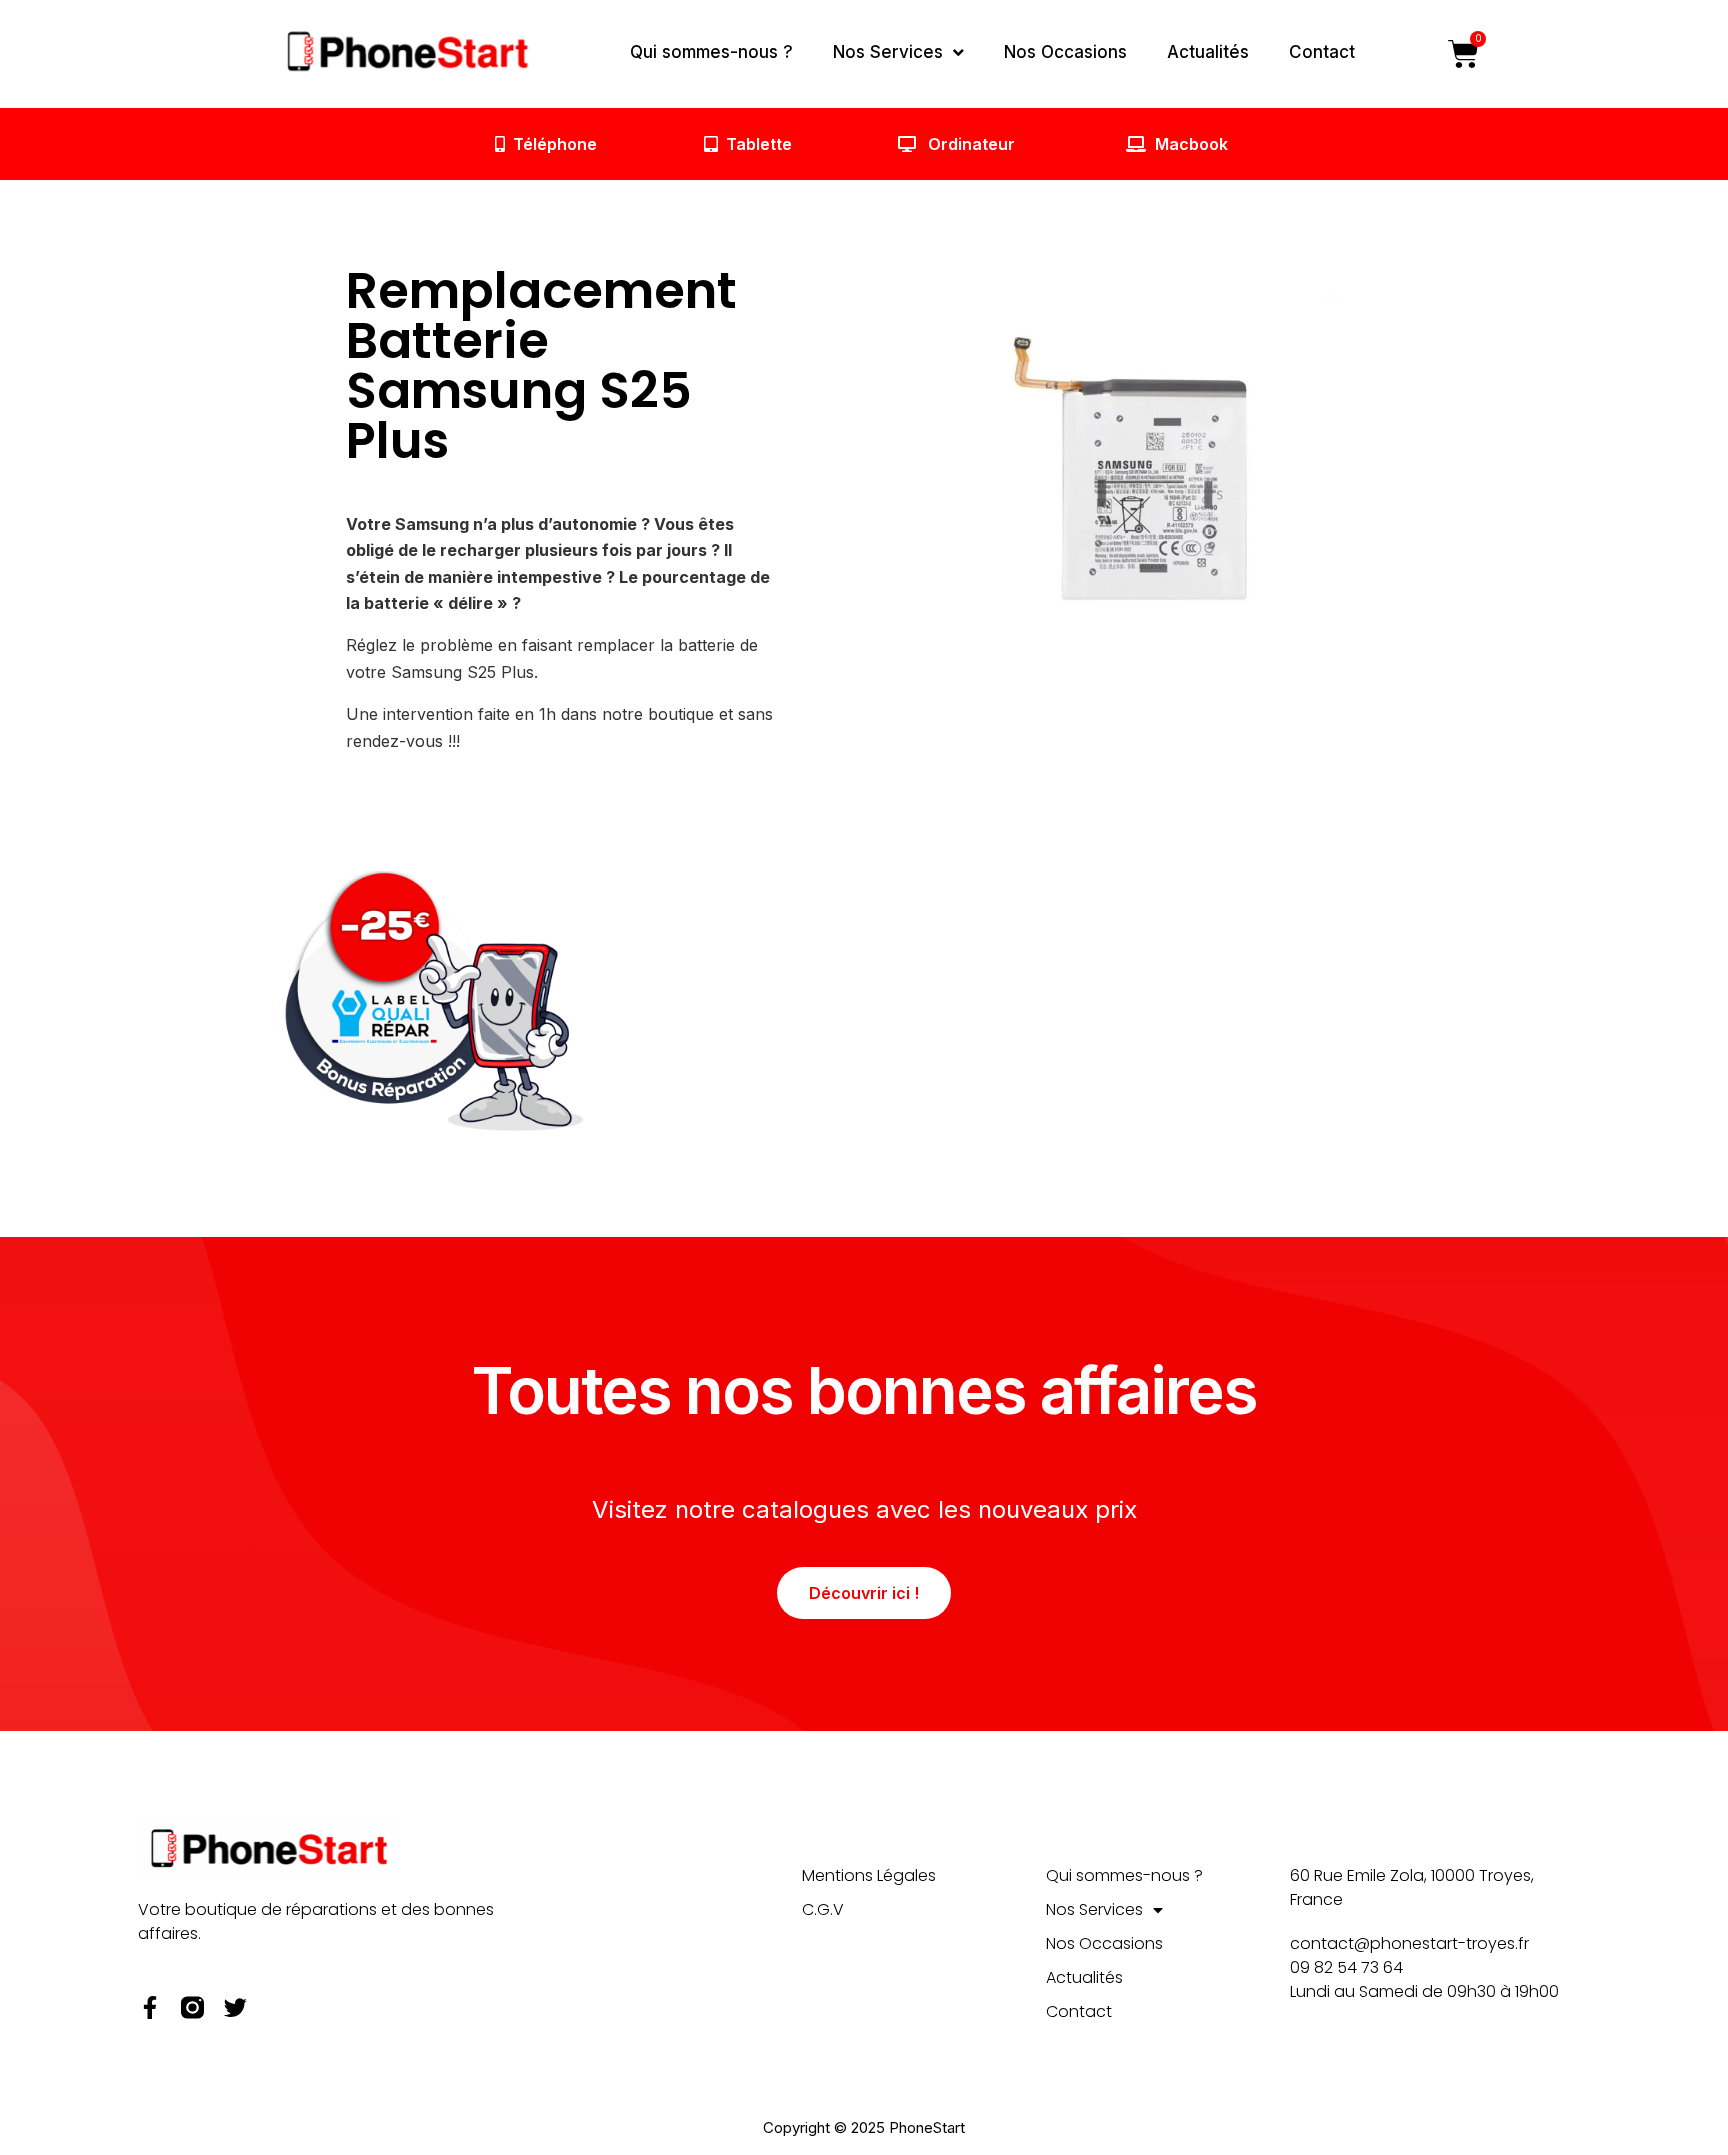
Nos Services (888, 52)
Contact (1322, 52)
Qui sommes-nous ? (711, 52)
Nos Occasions (1065, 52)
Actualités (1208, 52)
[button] (1333, 300)
